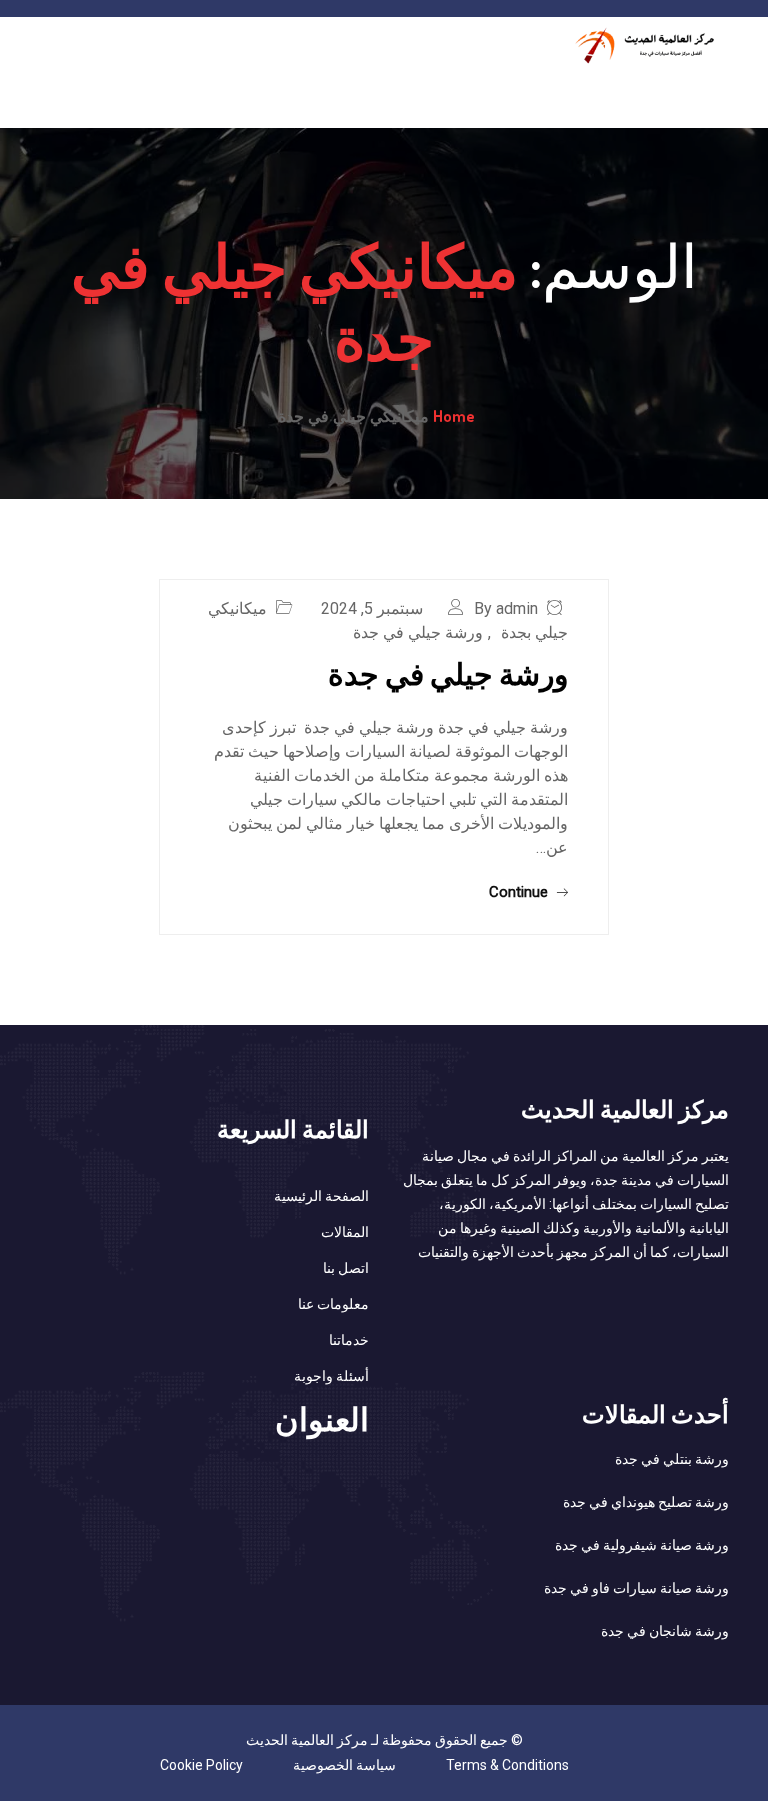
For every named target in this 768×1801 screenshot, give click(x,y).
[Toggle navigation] (717, 87)
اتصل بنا (346, 1268)
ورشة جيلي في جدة (418, 632)
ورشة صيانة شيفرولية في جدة (642, 1545)
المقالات (345, 1232)
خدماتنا (349, 1340)
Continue (520, 892)
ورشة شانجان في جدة (665, 1631)
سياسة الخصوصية (344, 1765)
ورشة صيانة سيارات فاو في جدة (636, 1588)
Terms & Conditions (507, 1765)
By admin (506, 608)
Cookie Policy (201, 1765)
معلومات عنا (333, 1304)
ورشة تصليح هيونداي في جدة (646, 1502)
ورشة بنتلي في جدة (672, 1459)
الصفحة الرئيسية (321, 1196)
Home (454, 416)
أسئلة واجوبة (331, 1376)
